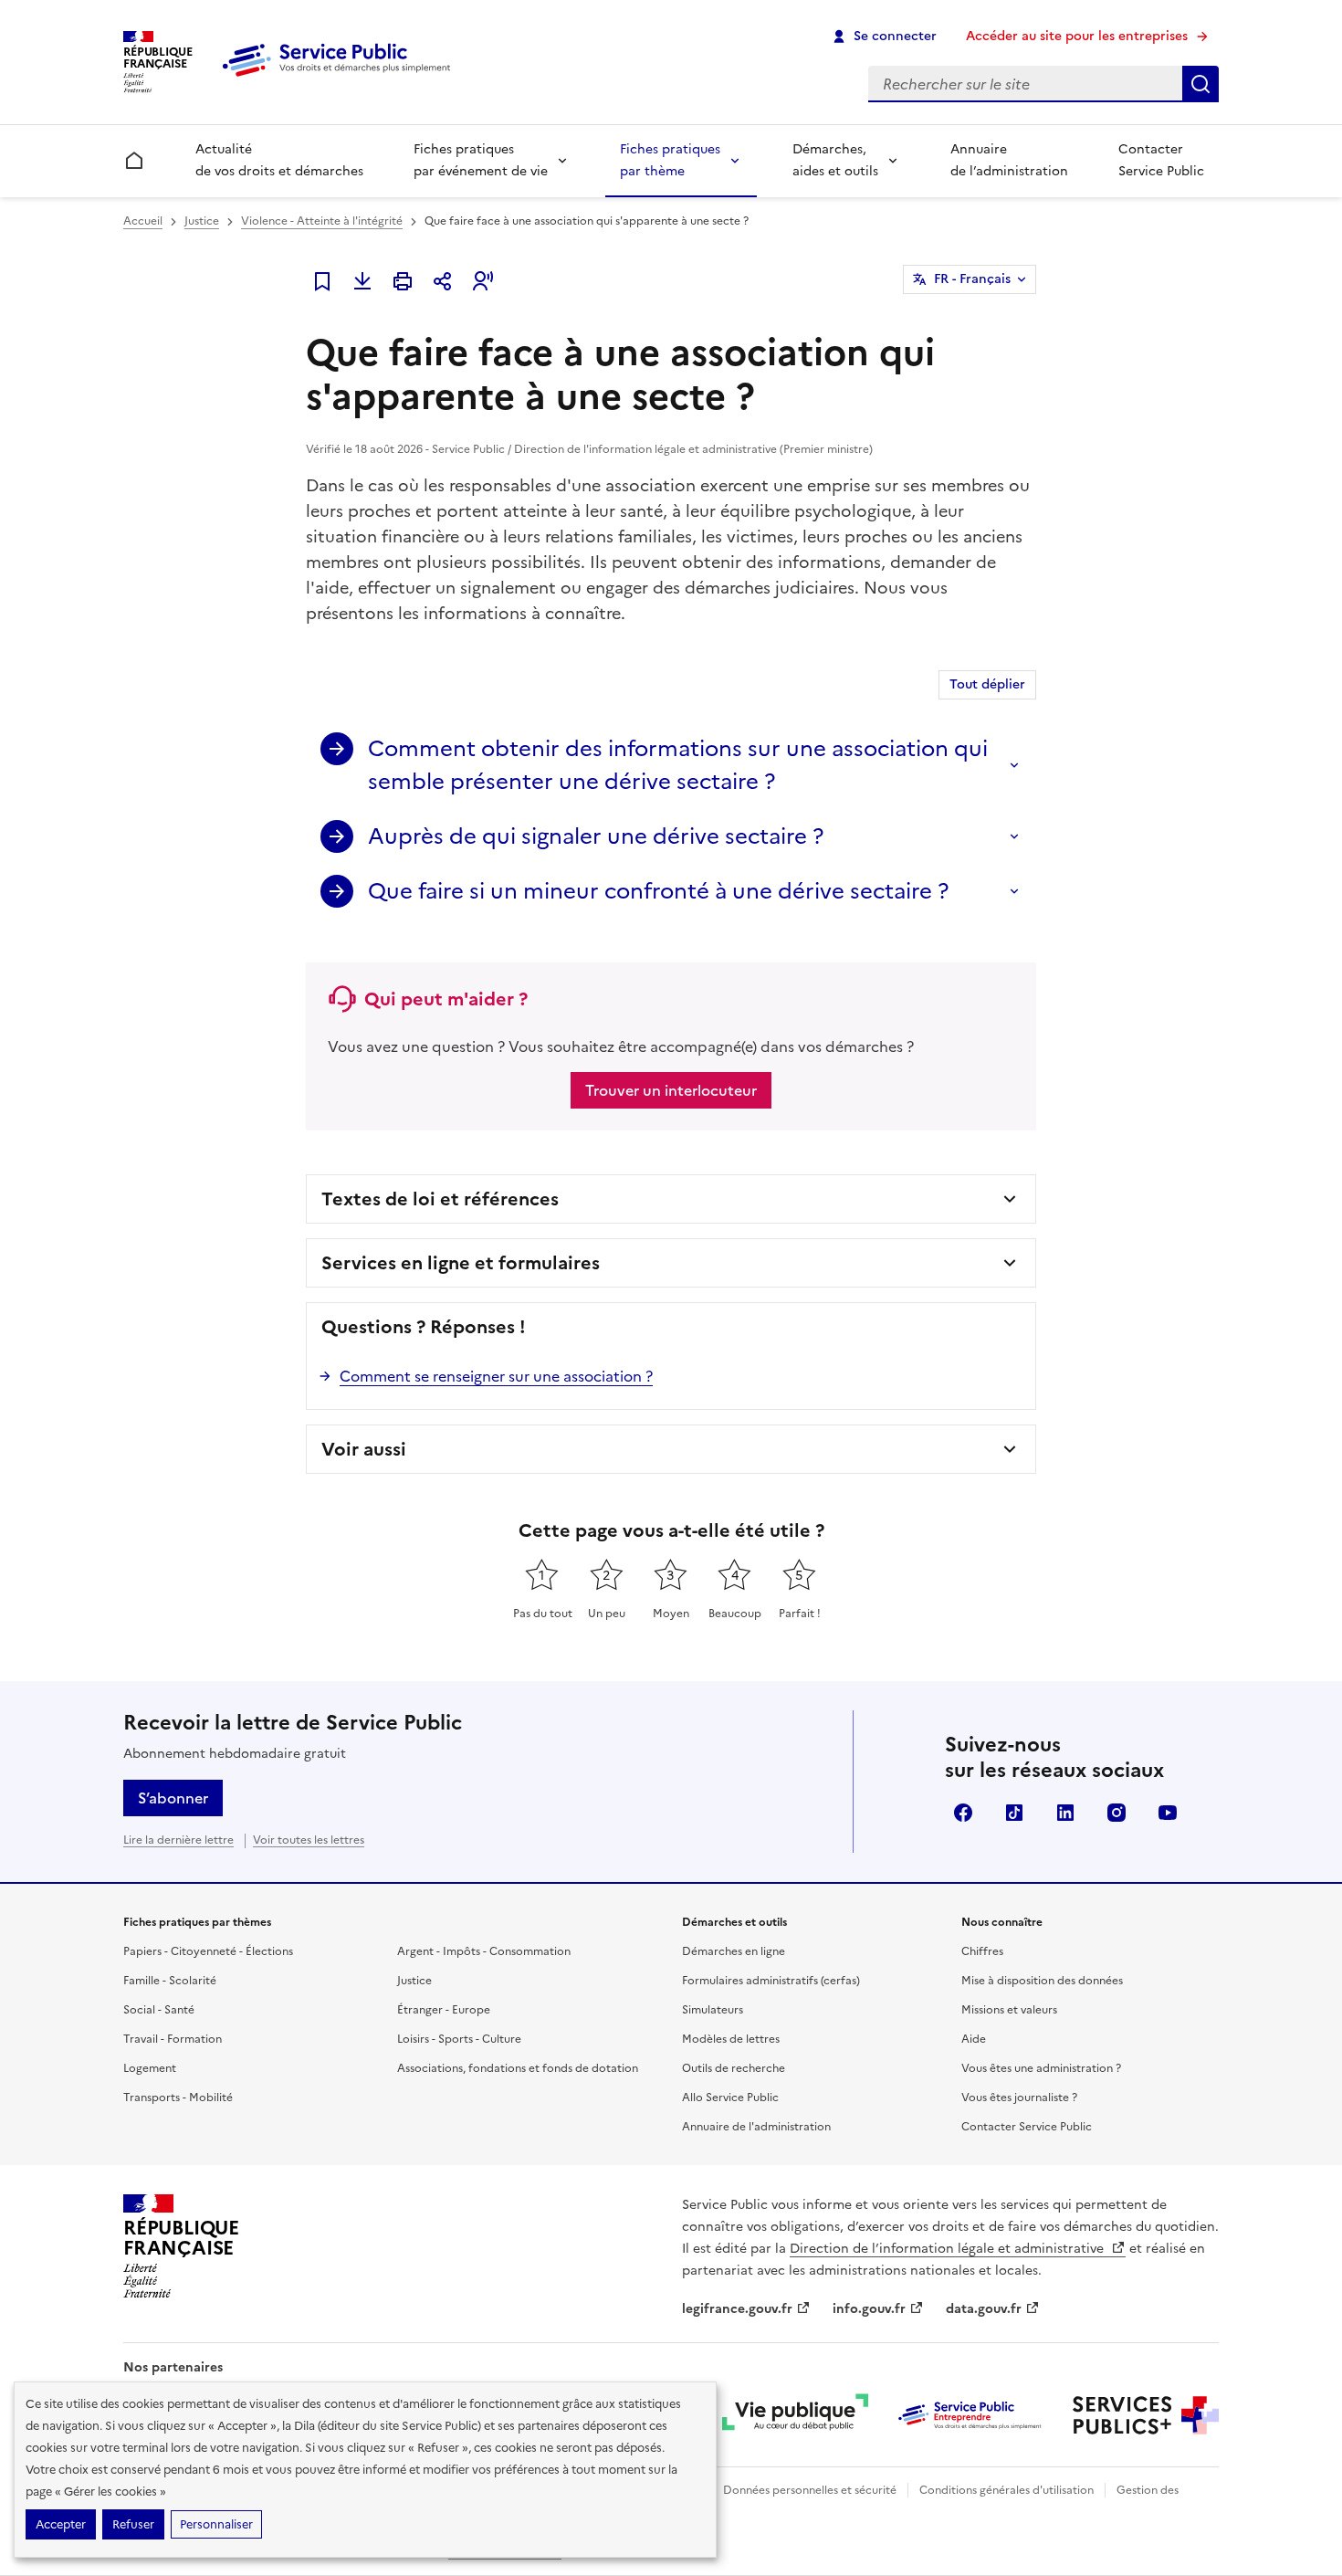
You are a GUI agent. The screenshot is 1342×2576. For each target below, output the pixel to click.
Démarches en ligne (734, 1951)
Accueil (143, 221)
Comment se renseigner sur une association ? (496, 1376)
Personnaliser (216, 2524)
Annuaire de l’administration (1009, 160)
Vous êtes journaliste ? (1019, 2098)
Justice (202, 221)
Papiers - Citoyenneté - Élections (208, 1951)
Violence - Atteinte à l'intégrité (322, 221)
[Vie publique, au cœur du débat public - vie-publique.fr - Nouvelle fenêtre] (795, 2415)
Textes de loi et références (440, 1199)
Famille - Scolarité (170, 1981)
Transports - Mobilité (178, 2098)
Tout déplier (987, 684)
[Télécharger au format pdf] (362, 281)
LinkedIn (1065, 1813)
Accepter (61, 2524)
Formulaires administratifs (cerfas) (771, 1981)
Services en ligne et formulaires (461, 1263)
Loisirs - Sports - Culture (459, 2039)
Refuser (133, 2524)
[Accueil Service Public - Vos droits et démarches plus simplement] (341, 78)
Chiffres (982, 1951)
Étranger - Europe (444, 2010)
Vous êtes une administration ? (1041, 2068)
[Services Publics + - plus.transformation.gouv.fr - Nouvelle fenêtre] (1146, 2415)
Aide (974, 2039)
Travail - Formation (173, 2039)
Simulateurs (713, 2010)
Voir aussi (364, 1449)
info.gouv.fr (869, 2309)
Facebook (963, 1813)
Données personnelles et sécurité (810, 2490)
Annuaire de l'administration (756, 2127)
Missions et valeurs (1009, 2010)
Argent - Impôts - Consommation (484, 1951)
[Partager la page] (443, 281)
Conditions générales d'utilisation (1006, 2490)
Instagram (1117, 1813)
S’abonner (173, 1798)
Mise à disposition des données (1042, 1981)
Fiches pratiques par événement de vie (481, 160)
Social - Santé (159, 2010)
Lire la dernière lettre (178, 1840)
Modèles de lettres (731, 2039)
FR (972, 279)
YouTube (1168, 1813)
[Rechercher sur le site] (1200, 84)
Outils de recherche (734, 2068)
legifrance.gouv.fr (737, 2309)
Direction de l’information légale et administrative (949, 2249)
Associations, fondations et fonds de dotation (518, 2068)
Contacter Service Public (1161, 160)
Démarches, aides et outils (835, 160)
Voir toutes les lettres (309, 1840)
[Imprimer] (403, 281)
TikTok (1014, 1813)
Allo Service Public (730, 2098)
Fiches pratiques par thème (670, 160)
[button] (483, 281)
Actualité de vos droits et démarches (279, 160)
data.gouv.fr (984, 2309)
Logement (150, 2068)
